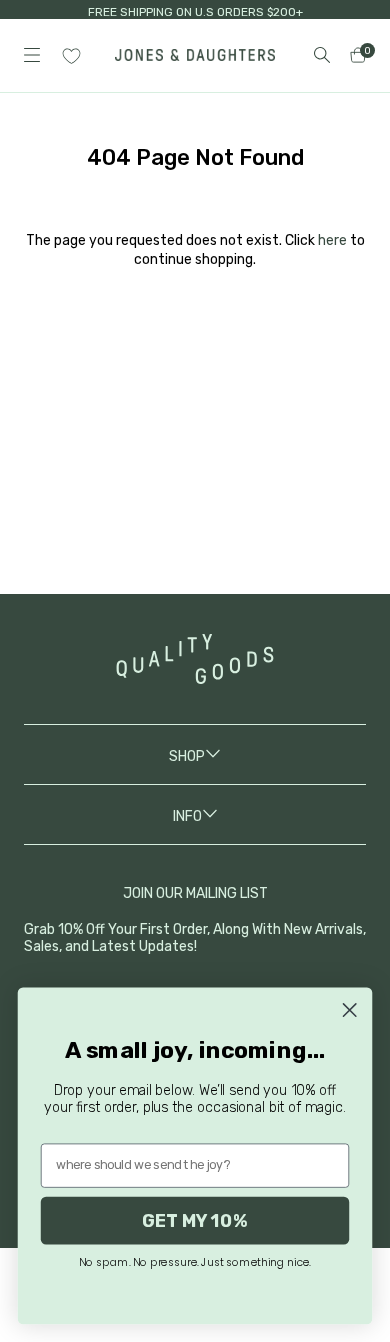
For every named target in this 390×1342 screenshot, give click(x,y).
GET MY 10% (194, 1219)
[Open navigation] (32, 55)
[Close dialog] (349, 1010)
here (332, 240)
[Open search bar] (322, 55)
